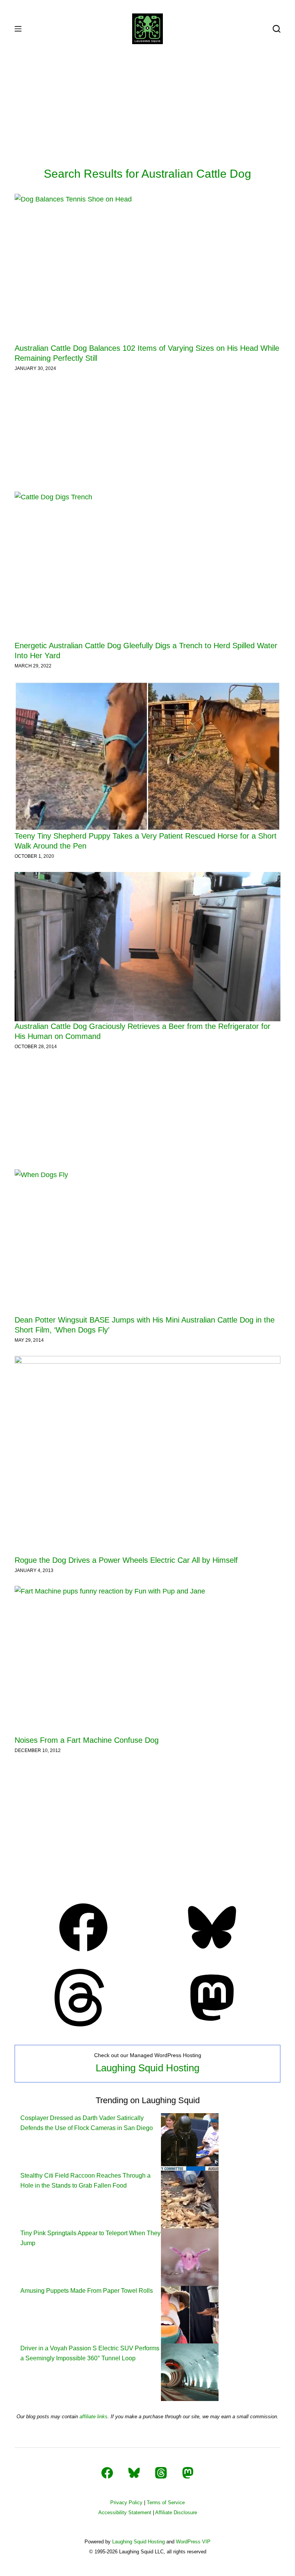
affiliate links (94, 2417)
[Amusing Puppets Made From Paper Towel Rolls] (190, 2314)
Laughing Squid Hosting (147, 2068)
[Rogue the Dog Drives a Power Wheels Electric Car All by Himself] (147, 1455)
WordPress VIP (193, 2542)
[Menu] (18, 29)
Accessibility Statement (125, 2512)
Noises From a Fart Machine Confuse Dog (87, 1740)
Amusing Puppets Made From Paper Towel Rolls (87, 2291)
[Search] (277, 29)
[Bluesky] (212, 1954)
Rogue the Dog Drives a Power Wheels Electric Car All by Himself (126, 1560)
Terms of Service (166, 2503)
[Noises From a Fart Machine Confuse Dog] (147, 1660)
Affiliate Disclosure (176, 2512)
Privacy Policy (126, 2503)
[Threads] (83, 2024)
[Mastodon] (212, 2024)
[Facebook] (83, 1954)
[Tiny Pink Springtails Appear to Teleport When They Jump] (190, 2256)
